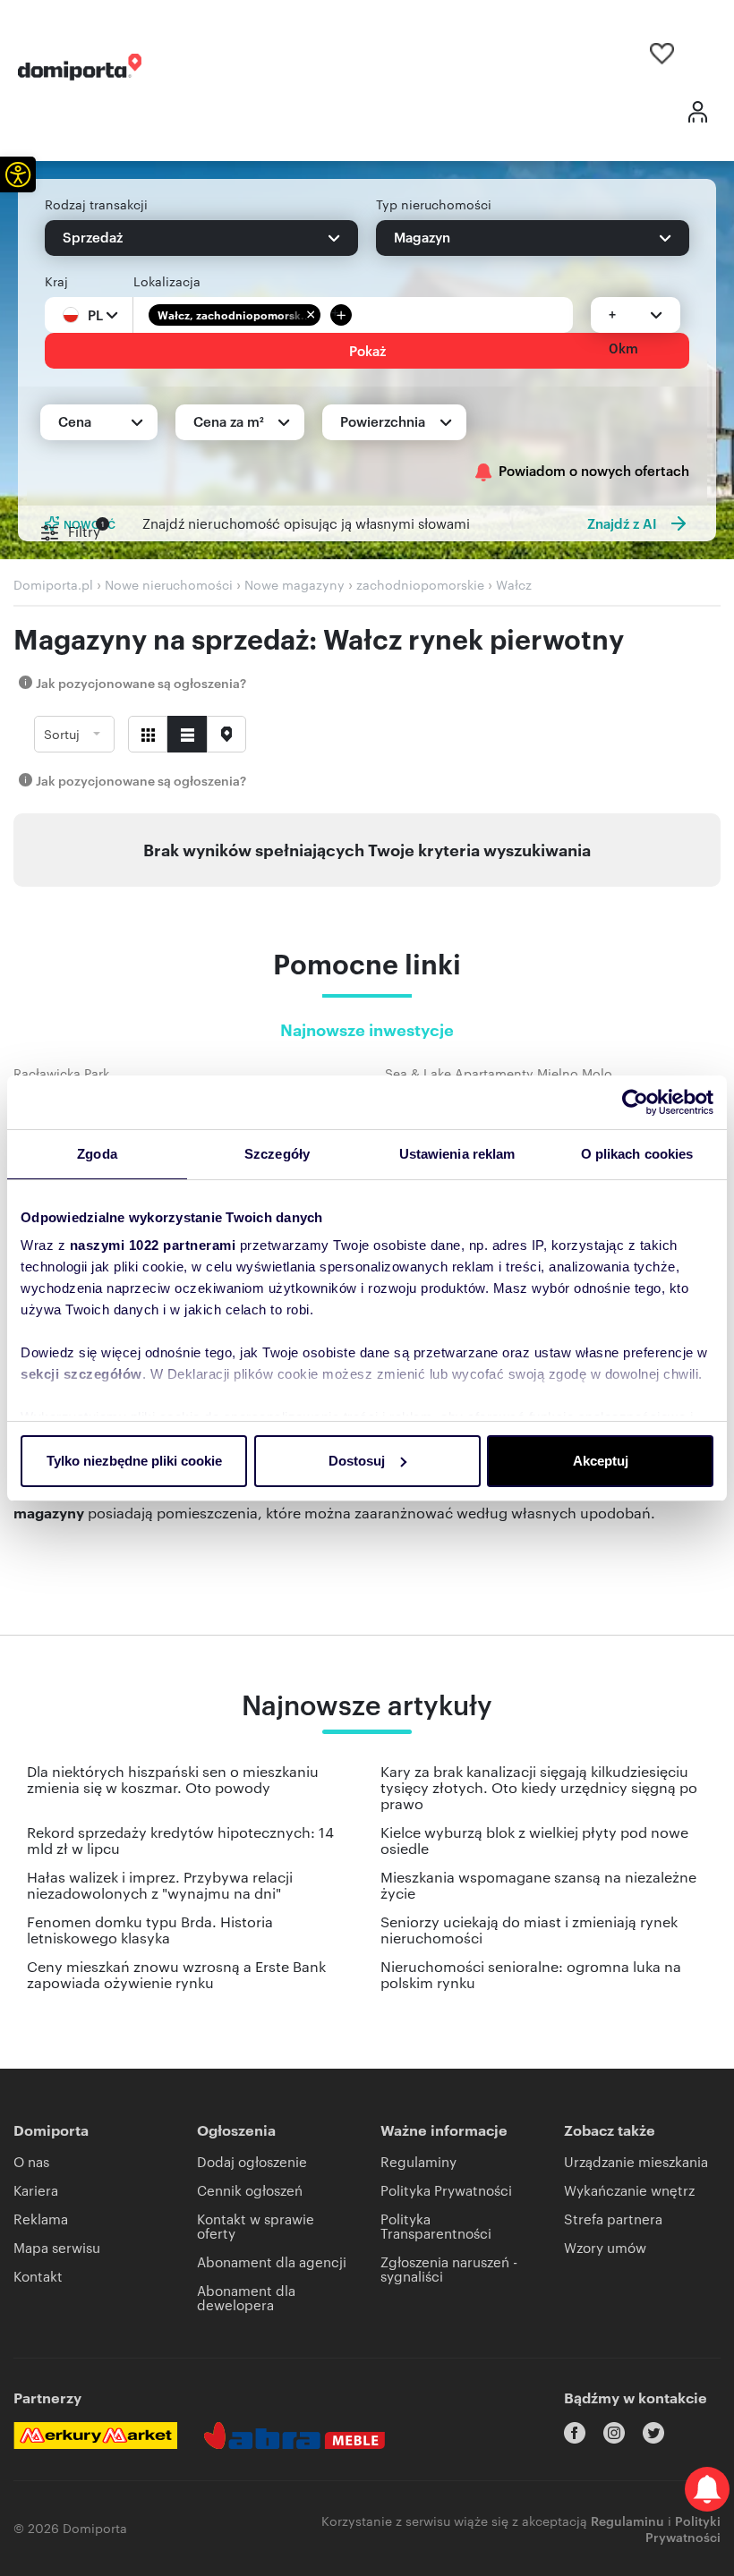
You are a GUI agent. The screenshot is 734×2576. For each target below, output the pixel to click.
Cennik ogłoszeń (250, 2190)
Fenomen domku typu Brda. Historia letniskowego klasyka (150, 1930)
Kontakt (38, 2276)
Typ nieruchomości (434, 204)
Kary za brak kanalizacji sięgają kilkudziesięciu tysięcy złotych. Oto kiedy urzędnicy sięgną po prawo (539, 1787)
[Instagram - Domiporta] (614, 2433)
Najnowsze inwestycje (367, 1031)
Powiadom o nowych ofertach (594, 471)
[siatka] (148, 734)
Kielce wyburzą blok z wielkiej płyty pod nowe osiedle (534, 1840)
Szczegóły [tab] (277, 1154)
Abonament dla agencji (272, 2261)
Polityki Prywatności (683, 2528)
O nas (31, 2161)
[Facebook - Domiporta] (575, 2433)
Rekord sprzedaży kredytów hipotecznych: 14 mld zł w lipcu (180, 1840)
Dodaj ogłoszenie (252, 2161)
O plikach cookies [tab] (637, 1154)
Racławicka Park (61, 1073)
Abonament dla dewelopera (246, 2297)
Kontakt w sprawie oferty (256, 2226)
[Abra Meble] (294, 2436)
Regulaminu (627, 2520)
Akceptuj (601, 1461)
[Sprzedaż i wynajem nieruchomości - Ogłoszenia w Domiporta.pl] (80, 67)
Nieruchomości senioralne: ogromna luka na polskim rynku (531, 1974)
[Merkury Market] (95, 2436)
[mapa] (226, 734)
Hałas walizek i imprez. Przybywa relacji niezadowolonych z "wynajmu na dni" (160, 1885)
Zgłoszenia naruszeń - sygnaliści (449, 2269)
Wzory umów (605, 2247)
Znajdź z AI (622, 523)
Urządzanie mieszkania (636, 2161)
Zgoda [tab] (97, 1154)
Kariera (36, 2190)
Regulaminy (418, 2161)
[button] (18, 174)
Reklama (41, 2219)
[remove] (311, 315)
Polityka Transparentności (436, 2226)
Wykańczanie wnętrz (629, 2190)
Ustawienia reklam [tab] (457, 1154)
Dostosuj (357, 1461)
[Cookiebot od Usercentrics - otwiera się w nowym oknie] (635, 1102)
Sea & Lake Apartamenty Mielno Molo (499, 1073)
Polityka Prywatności (446, 2190)
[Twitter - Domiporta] (653, 2433)
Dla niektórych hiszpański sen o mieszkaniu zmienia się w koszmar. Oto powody (173, 1779)
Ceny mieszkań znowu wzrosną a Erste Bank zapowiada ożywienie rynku (176, 1974)
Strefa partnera (613, 2219)
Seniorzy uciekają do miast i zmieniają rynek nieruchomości (529, 1930)
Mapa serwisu (57, 2247)
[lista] (187, 734)
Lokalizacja (167, 281)
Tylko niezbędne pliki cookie (134, 1461)
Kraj (56, 281)
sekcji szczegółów (81, 1374)
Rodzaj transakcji (96, 204)
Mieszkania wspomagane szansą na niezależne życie (538, 1885)
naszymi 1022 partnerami (153, 1245)
